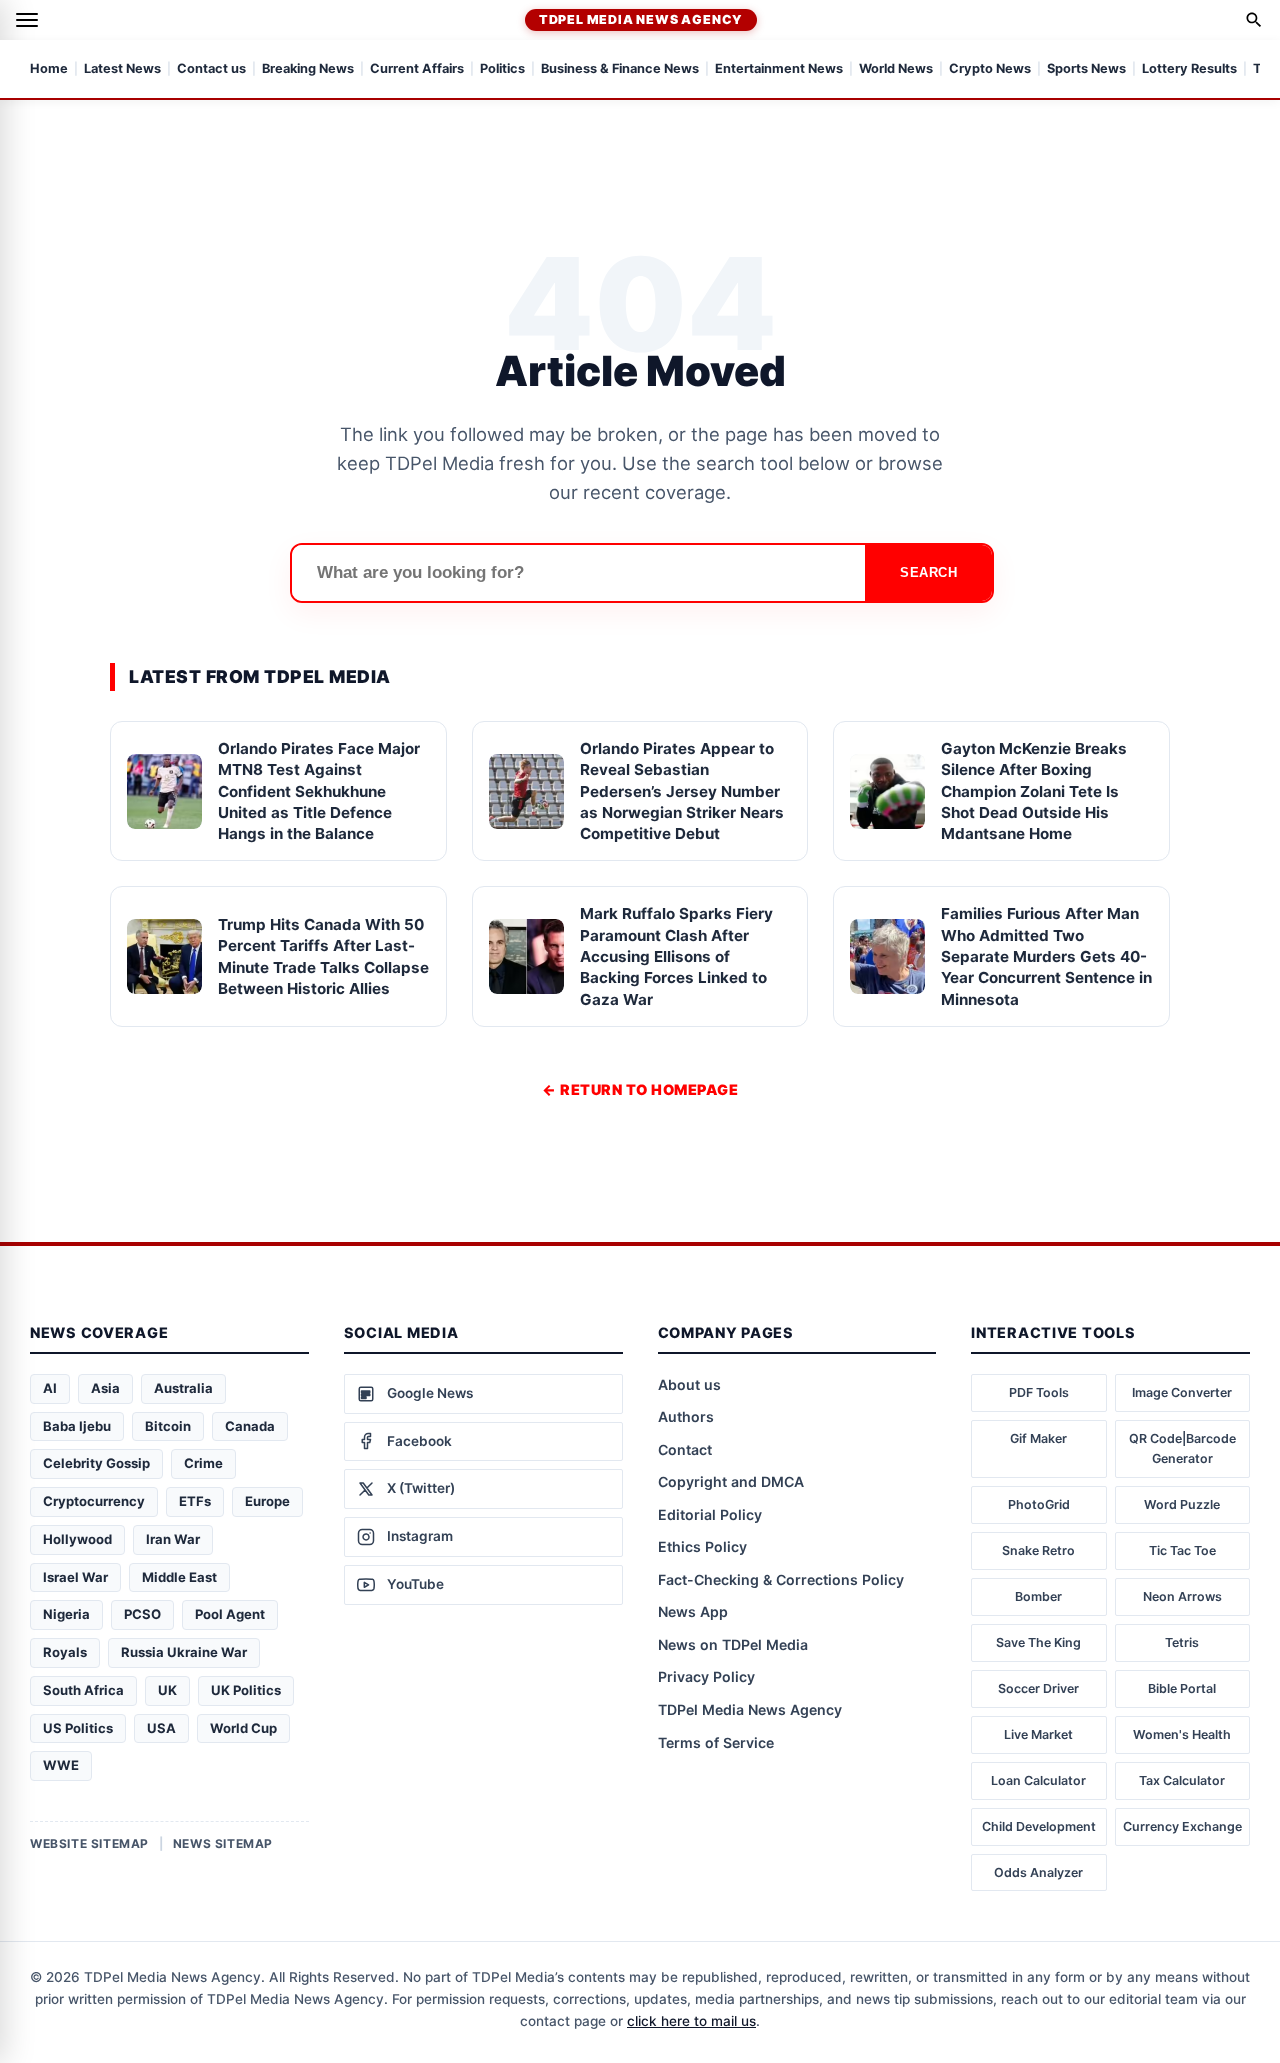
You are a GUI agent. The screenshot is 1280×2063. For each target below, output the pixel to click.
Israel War (75, 1577)
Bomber (1038, 1596)
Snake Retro (1038, 1550)
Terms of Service (716, 1742)
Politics (502, 69)
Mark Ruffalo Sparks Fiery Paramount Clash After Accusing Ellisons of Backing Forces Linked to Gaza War (676, 956)
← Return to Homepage (640, 1089)
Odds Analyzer (1038, 1872)
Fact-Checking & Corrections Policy (781, 1579)
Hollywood (77, 1539)
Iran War (173, 1539)
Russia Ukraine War (184, 1652)
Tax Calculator (1182, 1780)
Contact (685, 1449)
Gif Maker (1038, 1438)
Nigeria (66, 1614)
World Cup (243, 1728)
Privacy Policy (706, 1676)
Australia (183, 1388)
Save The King (1038, 1642)
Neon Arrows (1182, 1596)
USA (161, 1728)
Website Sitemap (89, 1843)
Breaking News (308, 69)
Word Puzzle (1182, 1504)
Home (49, 69)
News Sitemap (223, 1843)
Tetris (1182, 1642)
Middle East (179, 1577)
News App (693, 1611)
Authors (686, 1416)
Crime (203, 1463)
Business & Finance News (620, 69)
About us (689, 1384)
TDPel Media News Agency (641, 19)
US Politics (78, 1728)
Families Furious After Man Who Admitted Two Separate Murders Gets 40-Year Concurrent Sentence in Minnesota (1046, 956)
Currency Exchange (1182, 1826)
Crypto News (990, 69)
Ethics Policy (702, 1546)
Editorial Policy (710, 1514)
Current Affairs (417, 69)
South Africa (83, 1690)
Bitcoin (168, 1426)
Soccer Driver (1038, 1688)
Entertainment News (779, 69)
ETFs (195, 1501)
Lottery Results (1189, 69)
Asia (105, 1388)
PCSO (142, 1614)
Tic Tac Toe (1182, 1550)
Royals (65, 1652)
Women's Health (1182, 1734)
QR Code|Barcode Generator (1182, 1448)
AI (50, 1388)
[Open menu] (27, 20)
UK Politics (246, 1690)
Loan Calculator (1038, 1780)
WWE (61, 1765)
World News (896, 69)
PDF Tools (1039, 1392)
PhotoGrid (1039, 1504)
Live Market (1038, 1734)
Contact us (211, 69)
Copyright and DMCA (731, 1481)
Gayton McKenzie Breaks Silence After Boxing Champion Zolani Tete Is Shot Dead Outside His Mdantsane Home (1034, 791)
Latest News (122, 69)
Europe (267, 1501)
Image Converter (1182, 1392)
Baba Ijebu (77, 1426)
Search (928, 572)
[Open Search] (1254, 20)
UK (167, 1690)
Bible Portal (1182, 1688)
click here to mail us (691, 2021)
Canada (250, 1426)
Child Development (1039, 1826)
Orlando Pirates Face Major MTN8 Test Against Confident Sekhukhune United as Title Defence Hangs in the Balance (319, 791)
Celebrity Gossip (96, 1463)
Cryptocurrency (94, 1501)
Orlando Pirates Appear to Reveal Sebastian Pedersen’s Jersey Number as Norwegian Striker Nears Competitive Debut (682, 791)
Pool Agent (230, 1614)
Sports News (1086, 69)
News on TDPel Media (733, 1644)
